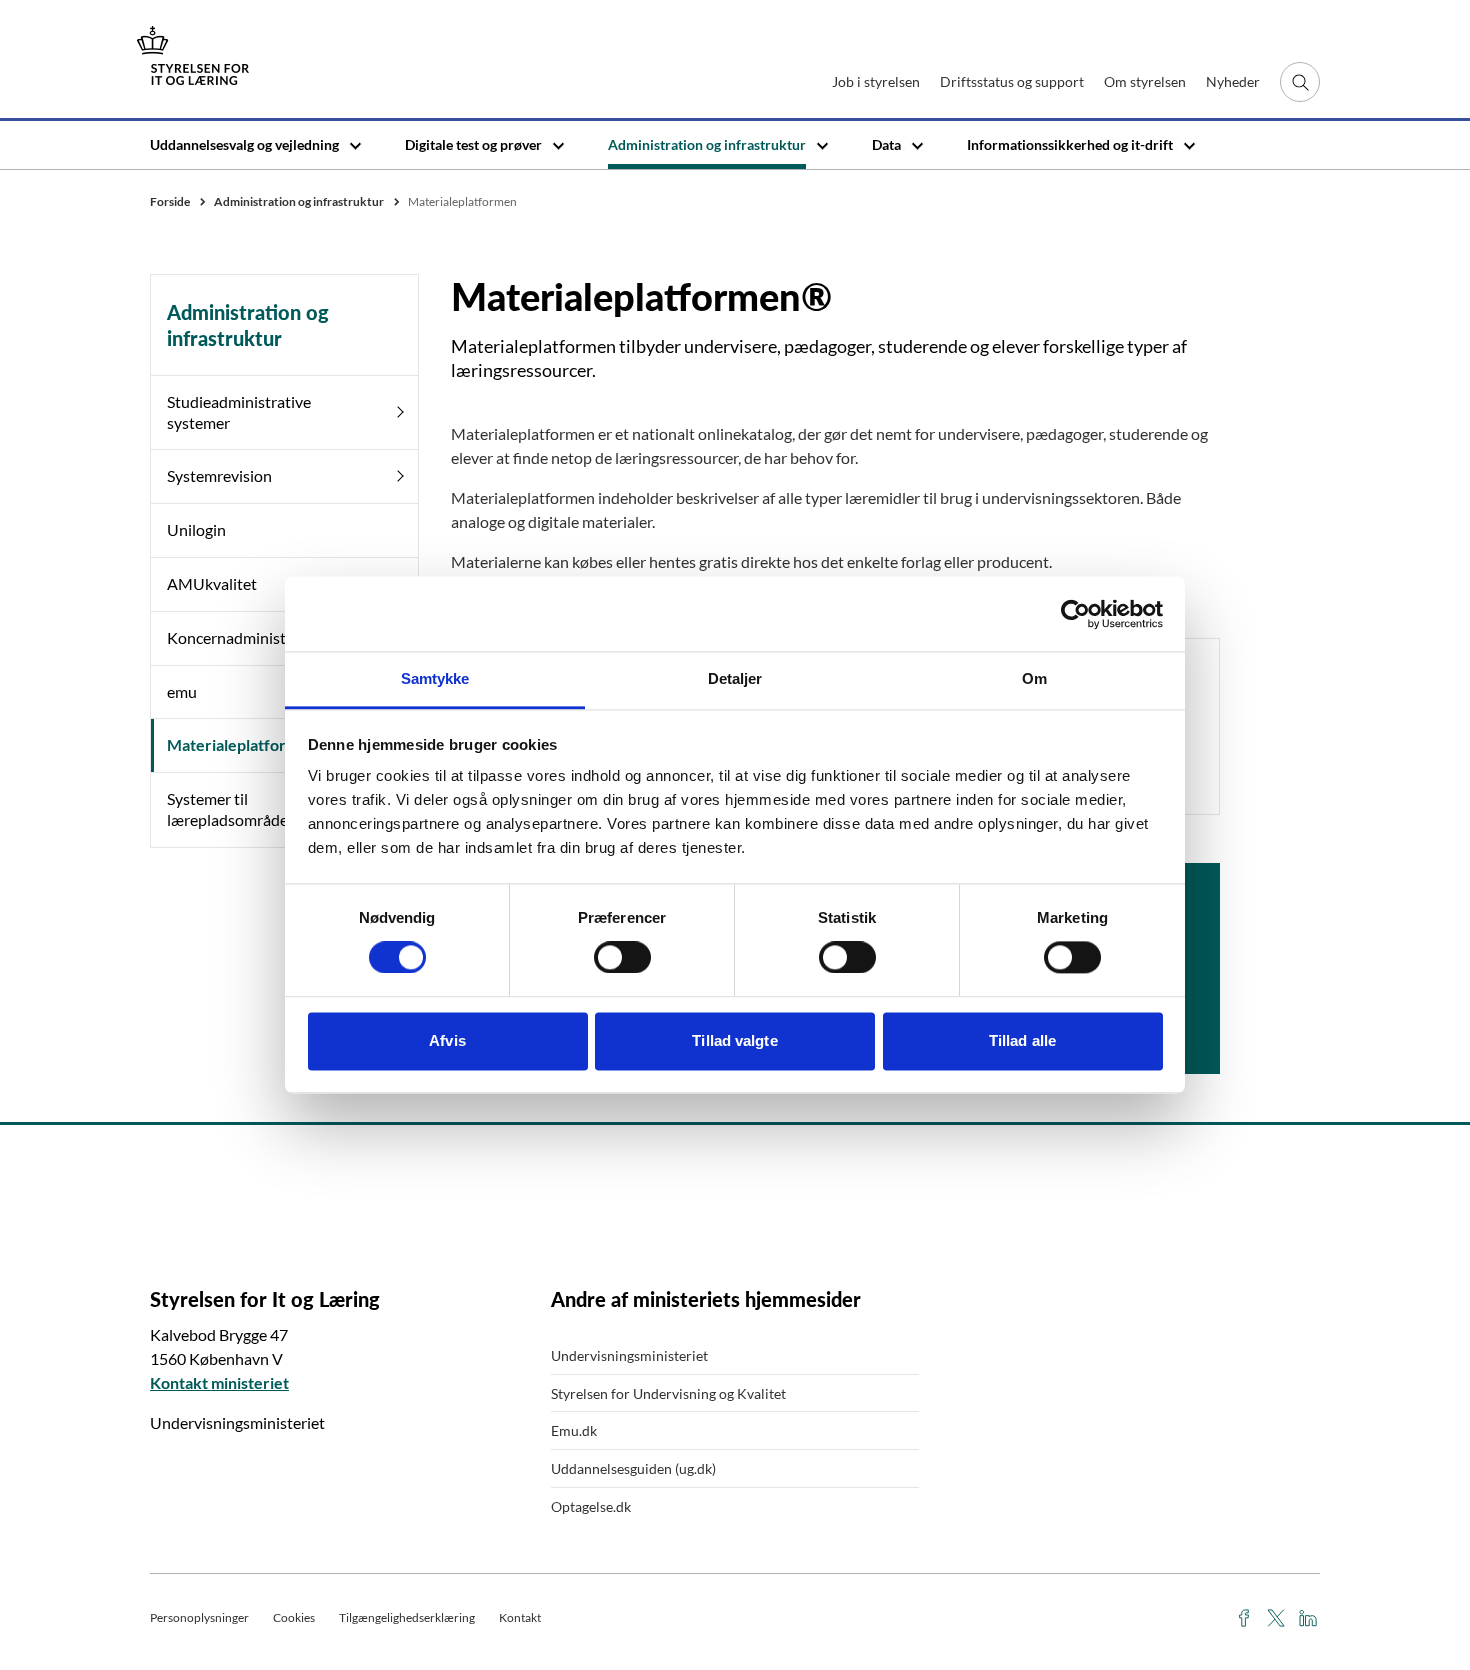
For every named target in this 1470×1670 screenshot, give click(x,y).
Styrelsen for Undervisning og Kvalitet (668, 1393)
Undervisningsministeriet (629, 1355)
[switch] (622, 958)
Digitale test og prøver (473, 144)
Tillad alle (1022, 1040)
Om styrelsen (1145, 81)
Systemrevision (219, 475)
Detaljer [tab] (735, 678)
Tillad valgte (734, 1040)
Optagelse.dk (591, 1506)
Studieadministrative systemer (239, 412)
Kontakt (520, 1617)
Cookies (294, 1617)
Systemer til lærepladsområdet (230, 809)
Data (886, 144)
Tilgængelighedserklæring (407, 1617)
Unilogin (196, 529)
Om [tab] (1034, 678)
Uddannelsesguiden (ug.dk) (633, 1468)
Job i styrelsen (876, 81)
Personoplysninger (199, 1617)
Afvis (447, 1040)
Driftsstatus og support (1012, 81)
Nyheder (1233, 81)
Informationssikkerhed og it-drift (1070, 144)
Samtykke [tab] (435, 678)
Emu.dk (574, 1430)
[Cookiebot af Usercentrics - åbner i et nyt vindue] (1075, 614)
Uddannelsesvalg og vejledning (244, 144)
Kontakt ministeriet (219, 1382)
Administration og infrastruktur (707, 144)
